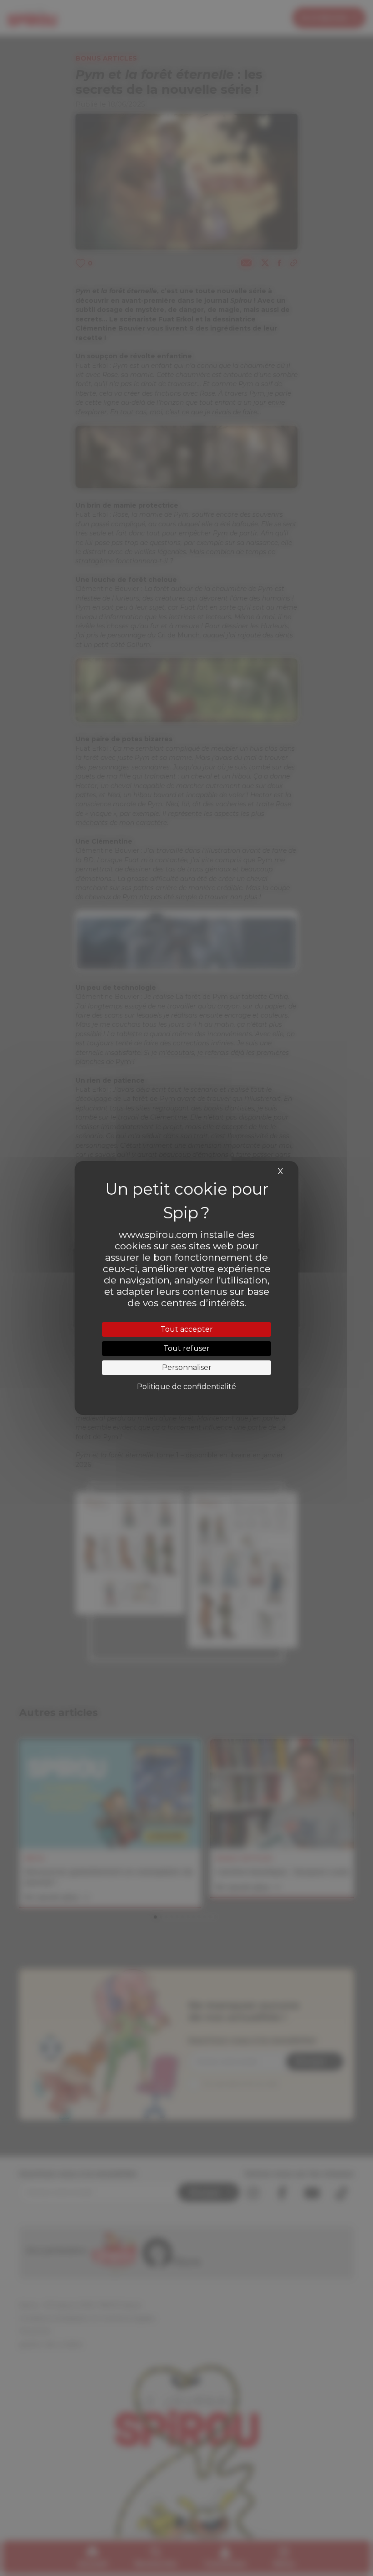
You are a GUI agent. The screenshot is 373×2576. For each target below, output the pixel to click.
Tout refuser (186, 1348)
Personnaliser (187, 1367)
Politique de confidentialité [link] (186, 1387)
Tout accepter (187, 1329)
